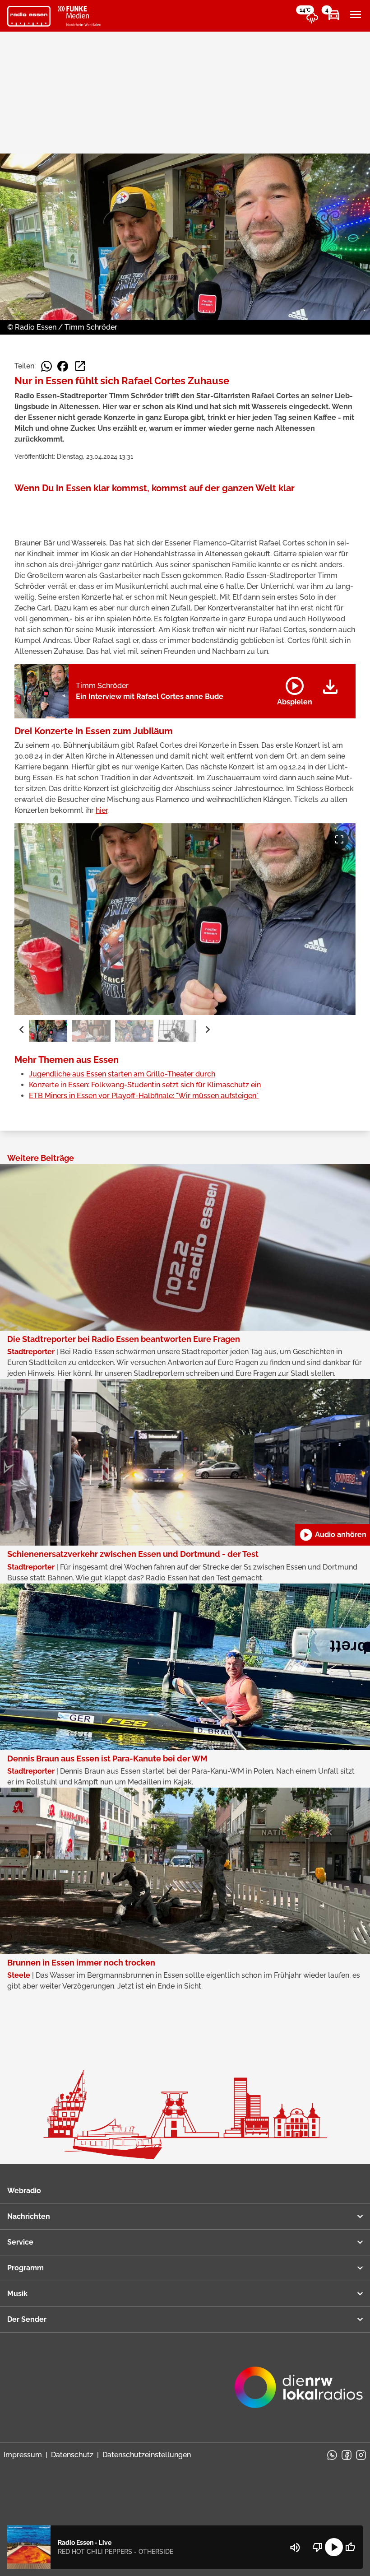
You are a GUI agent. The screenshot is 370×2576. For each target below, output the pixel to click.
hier (102, 810)
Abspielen (295, 689)
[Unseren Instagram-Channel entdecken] (361, 2455)
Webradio (24, 2191)
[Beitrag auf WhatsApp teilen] (46, 366)
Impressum (23, 2455)
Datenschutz (72, 2455)
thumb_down (318, 2547)
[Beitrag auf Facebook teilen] (63, 366)
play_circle (334, 2547)
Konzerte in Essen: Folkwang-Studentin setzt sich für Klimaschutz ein (145, 1085)
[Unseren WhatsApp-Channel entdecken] (332, 2455)
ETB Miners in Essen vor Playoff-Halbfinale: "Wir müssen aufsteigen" (144, 1096)
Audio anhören (333, 1535)
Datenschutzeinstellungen (147, 2455)
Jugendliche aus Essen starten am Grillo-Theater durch (122, 1074)
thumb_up (350, 2547)
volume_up (295, 2548)
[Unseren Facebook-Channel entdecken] (347, 2455)
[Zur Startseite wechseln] (29, 16)
